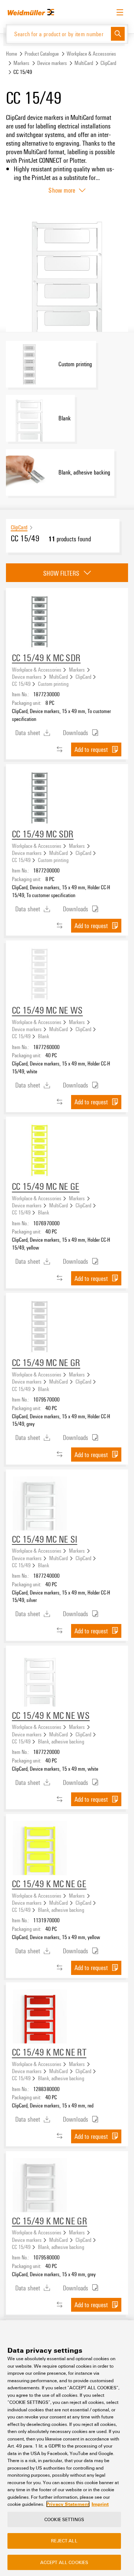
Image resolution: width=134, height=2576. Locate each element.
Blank (44, 1036)
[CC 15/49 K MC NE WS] (40, 1680)
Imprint (100, 2504)
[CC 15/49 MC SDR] (40, 798)
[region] (67, 2448)
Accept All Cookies (64, 2562)
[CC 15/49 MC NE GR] (40, 1327)
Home (12, 54)
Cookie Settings (64, 2519)
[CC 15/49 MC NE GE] (40, 1151)
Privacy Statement (68, 2504)
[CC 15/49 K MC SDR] (40, 622)
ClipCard (108, 63)
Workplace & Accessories (91, 54)
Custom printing (53, 684)
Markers (21, 63)
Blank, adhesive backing (61, 1741)
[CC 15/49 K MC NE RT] (40, 2016)
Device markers (52, 63)
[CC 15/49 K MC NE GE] (40, 1848)
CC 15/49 (21, 684)
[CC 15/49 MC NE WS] (40, 974)
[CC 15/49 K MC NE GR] (40, 2185)
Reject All (64, 2541)
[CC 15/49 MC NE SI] (40, 1503)
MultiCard (84, 63)
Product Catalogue (42, 54)
